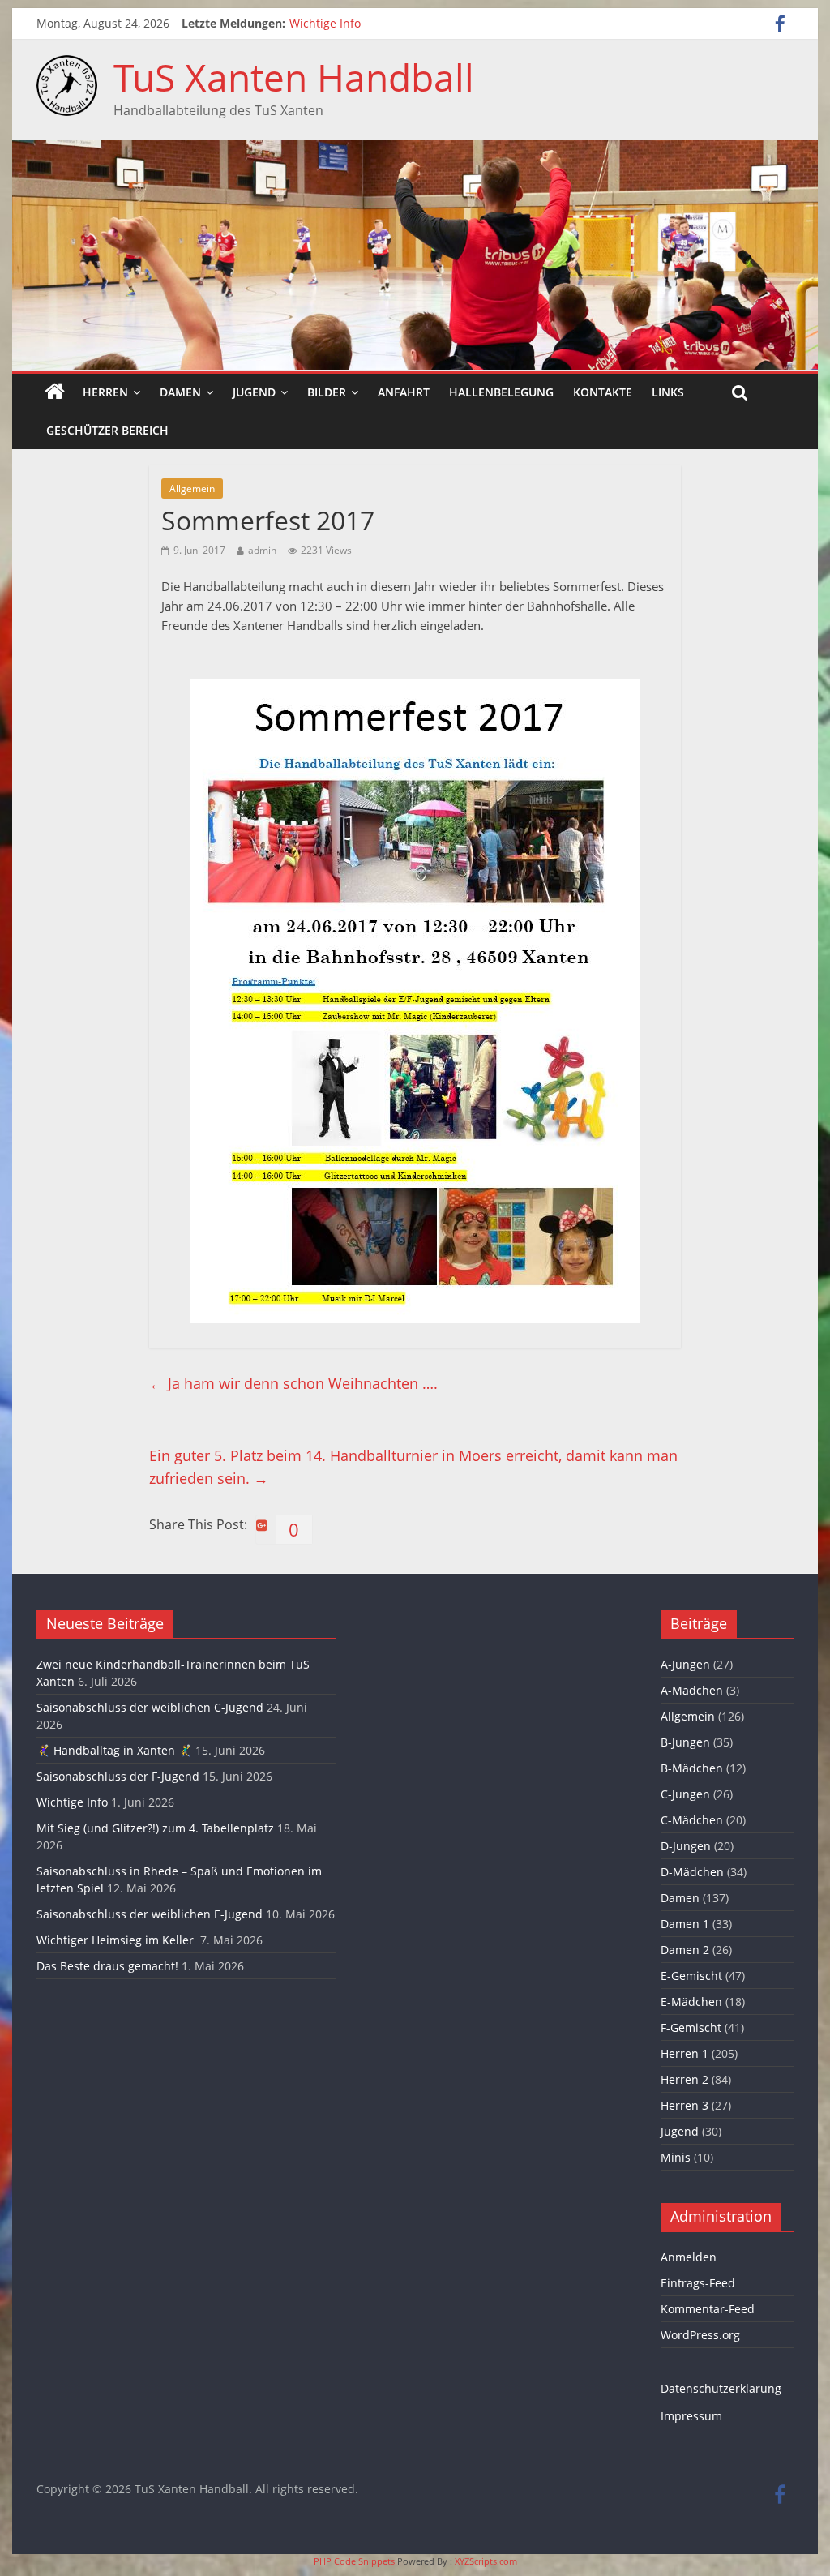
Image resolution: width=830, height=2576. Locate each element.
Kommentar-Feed (708, 2309)
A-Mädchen (692, 1690)
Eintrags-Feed (698, 2283)
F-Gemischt (691, 2027)
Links (668, 392)
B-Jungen (685, 1742)
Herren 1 (685, 2053)
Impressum (691, 2416)
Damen (180, 392)
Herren (105, 392)
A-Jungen (685, 1664)
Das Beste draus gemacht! (107, 1966)
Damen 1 (685, 1924)
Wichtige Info (325, 23)
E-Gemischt (691, 1976)
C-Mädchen (692, 1820)
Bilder (327, 392)
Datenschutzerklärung (721, 2388)
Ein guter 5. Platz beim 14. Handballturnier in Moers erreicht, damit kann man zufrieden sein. (413, 1467)
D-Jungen (686, 1846)
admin (262, 550)
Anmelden (689, 2257)
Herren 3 (685, 2105)
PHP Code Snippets (354, 2561)
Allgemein (192, 489)
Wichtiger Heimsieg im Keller (117, 1940)
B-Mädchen (692, 1768)
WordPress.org (700, 2335)
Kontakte (603, 392)
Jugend (254, 392)
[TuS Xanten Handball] (67, 65)
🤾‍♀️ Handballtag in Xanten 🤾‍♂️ (114, 1750)
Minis (676, 2157)
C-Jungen (685, 1794)
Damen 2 (685, 1950)
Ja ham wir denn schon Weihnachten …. (293, 1383)
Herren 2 (685, 2079)
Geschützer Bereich (107, 430)
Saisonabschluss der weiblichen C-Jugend (150, 1707)
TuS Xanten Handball (294, 77)
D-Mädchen (692, 1872)
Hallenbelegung (501, 392)
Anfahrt (404, 392)
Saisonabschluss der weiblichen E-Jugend (150, 1914)
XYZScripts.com (486, 2561)
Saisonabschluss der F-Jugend (118, 1776)
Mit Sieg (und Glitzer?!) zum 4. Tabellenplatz (155, 1828)
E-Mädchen (691, 2002)
